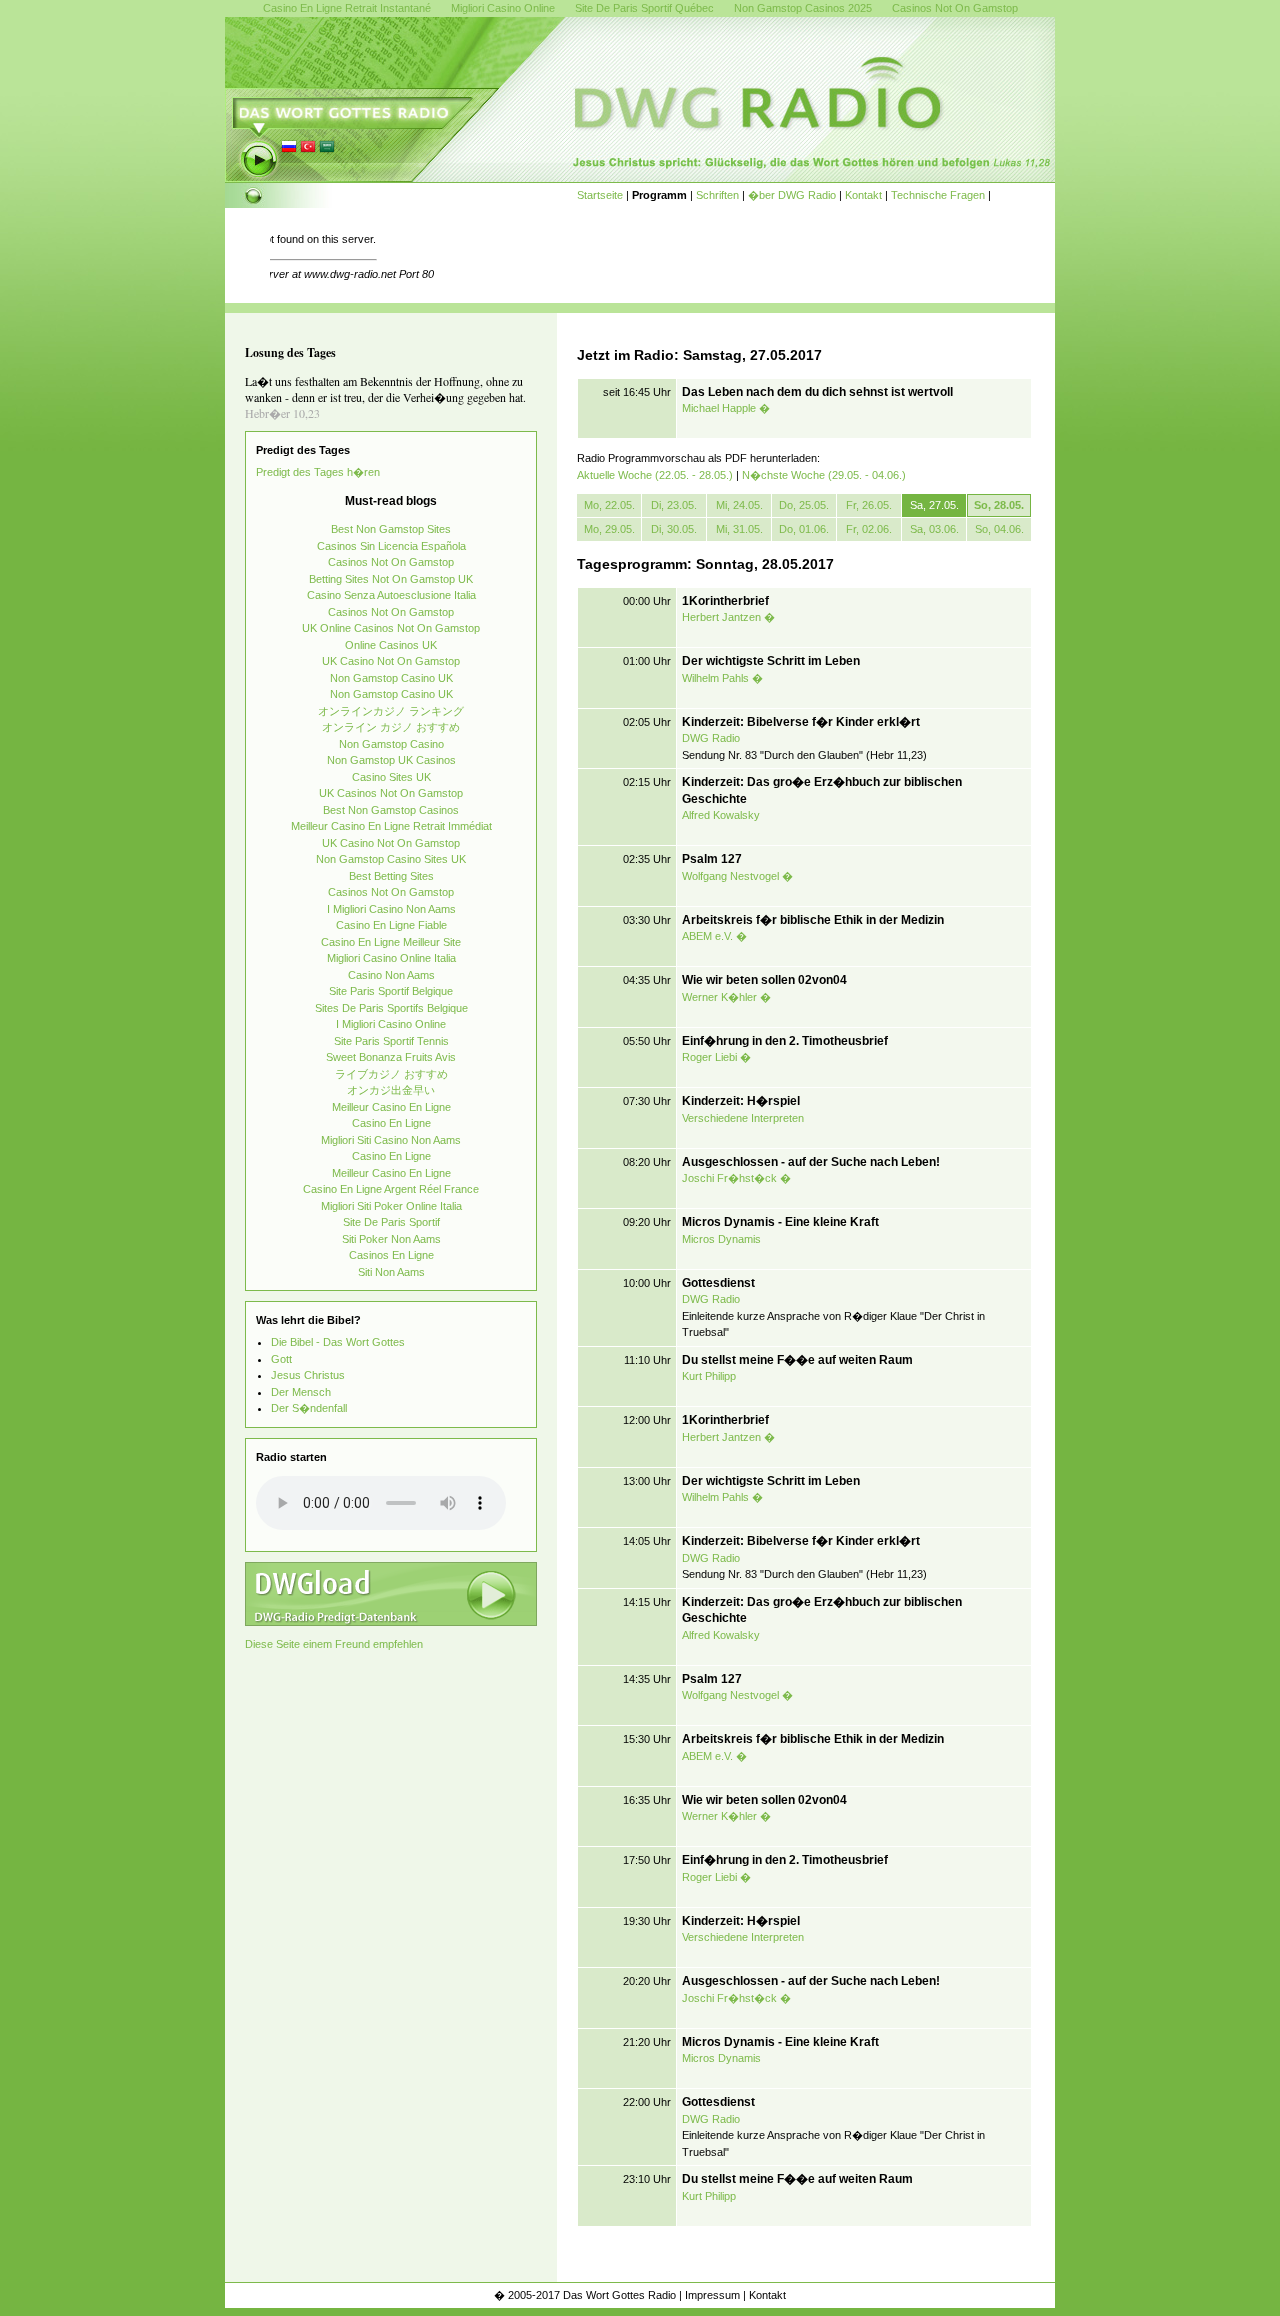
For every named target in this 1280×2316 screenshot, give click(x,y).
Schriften (717, 195)
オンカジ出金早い (391, 1090)
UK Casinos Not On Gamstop (391, 793)
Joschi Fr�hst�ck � (736, 1178)
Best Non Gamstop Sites (391, 529)
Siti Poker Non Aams (391, 1239)
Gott (281, 1359)
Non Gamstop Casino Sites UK (391, 859)
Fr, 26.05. (869, 505)
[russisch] (289, 151)
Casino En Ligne (391, 1123)
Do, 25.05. (804, 505)
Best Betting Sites (391, 876)
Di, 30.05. (674, 529)
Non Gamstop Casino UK (391, 678)
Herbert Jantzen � (728, 617)
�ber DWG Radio (792, 195)
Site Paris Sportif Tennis (391, 1041)
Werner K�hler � (726, 997)
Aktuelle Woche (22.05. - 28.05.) (655, 475)
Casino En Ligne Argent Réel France (391, 1189)
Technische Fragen (938, 195)
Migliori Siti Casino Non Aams (391, 1140)
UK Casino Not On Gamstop (391, 661)
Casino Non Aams (391, 975)
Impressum (712, 2295)
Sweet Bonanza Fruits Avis (391, 1057)
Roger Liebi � (716, 1057)
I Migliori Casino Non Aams (391, 909)
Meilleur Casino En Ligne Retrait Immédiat (391, 826)
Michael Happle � (726, 408)
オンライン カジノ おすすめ (391, 727)
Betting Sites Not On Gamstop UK (391, 579)
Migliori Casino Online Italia (391, 958)
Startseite (600, 195)
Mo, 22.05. (609, 505)
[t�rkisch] (308, 151)
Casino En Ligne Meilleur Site (391, 942)
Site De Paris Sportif (391, 1222)
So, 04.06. (999, 529)
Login (1038, 2295)
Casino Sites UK (391, 777)
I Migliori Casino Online (391, 1024)
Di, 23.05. (674, 505)
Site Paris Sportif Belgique (391, 991)
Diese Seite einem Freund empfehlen (334, 1644)
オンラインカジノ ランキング (391, 711)
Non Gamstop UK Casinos (391, 760)
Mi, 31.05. (739, 529)
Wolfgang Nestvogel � (737, 876)
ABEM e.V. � (714, 936)
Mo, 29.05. (609, 529)
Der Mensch (301, 1392)
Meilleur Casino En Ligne (391, 1107)
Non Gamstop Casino (391, 744)
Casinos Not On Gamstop (391, 562)
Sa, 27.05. (934, 505)
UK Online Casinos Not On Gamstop (391, 628)
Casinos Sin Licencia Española (391, 546)
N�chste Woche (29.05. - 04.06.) (824, 475)
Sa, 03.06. (934, 529)
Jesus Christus (308, 1375)
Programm (659, 195)
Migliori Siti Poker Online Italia (391, 1206)
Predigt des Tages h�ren (318, 472)
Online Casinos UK (391, 645)
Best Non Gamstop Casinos (391, 810)
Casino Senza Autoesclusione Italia (391, 595)
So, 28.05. (999, 505)
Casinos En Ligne (391, 1255)
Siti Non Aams (391, 1272)
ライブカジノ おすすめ (391, 1074)
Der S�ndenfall (309, 1408)
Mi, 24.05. (739, 505)
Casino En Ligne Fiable (391, 925)
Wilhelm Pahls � (722, 678)
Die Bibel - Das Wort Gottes (338, 1342)
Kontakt (863, 195)
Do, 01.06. (804, 529)
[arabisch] (327, 151)
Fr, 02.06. (869, 529)
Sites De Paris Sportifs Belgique (391, 1008)
